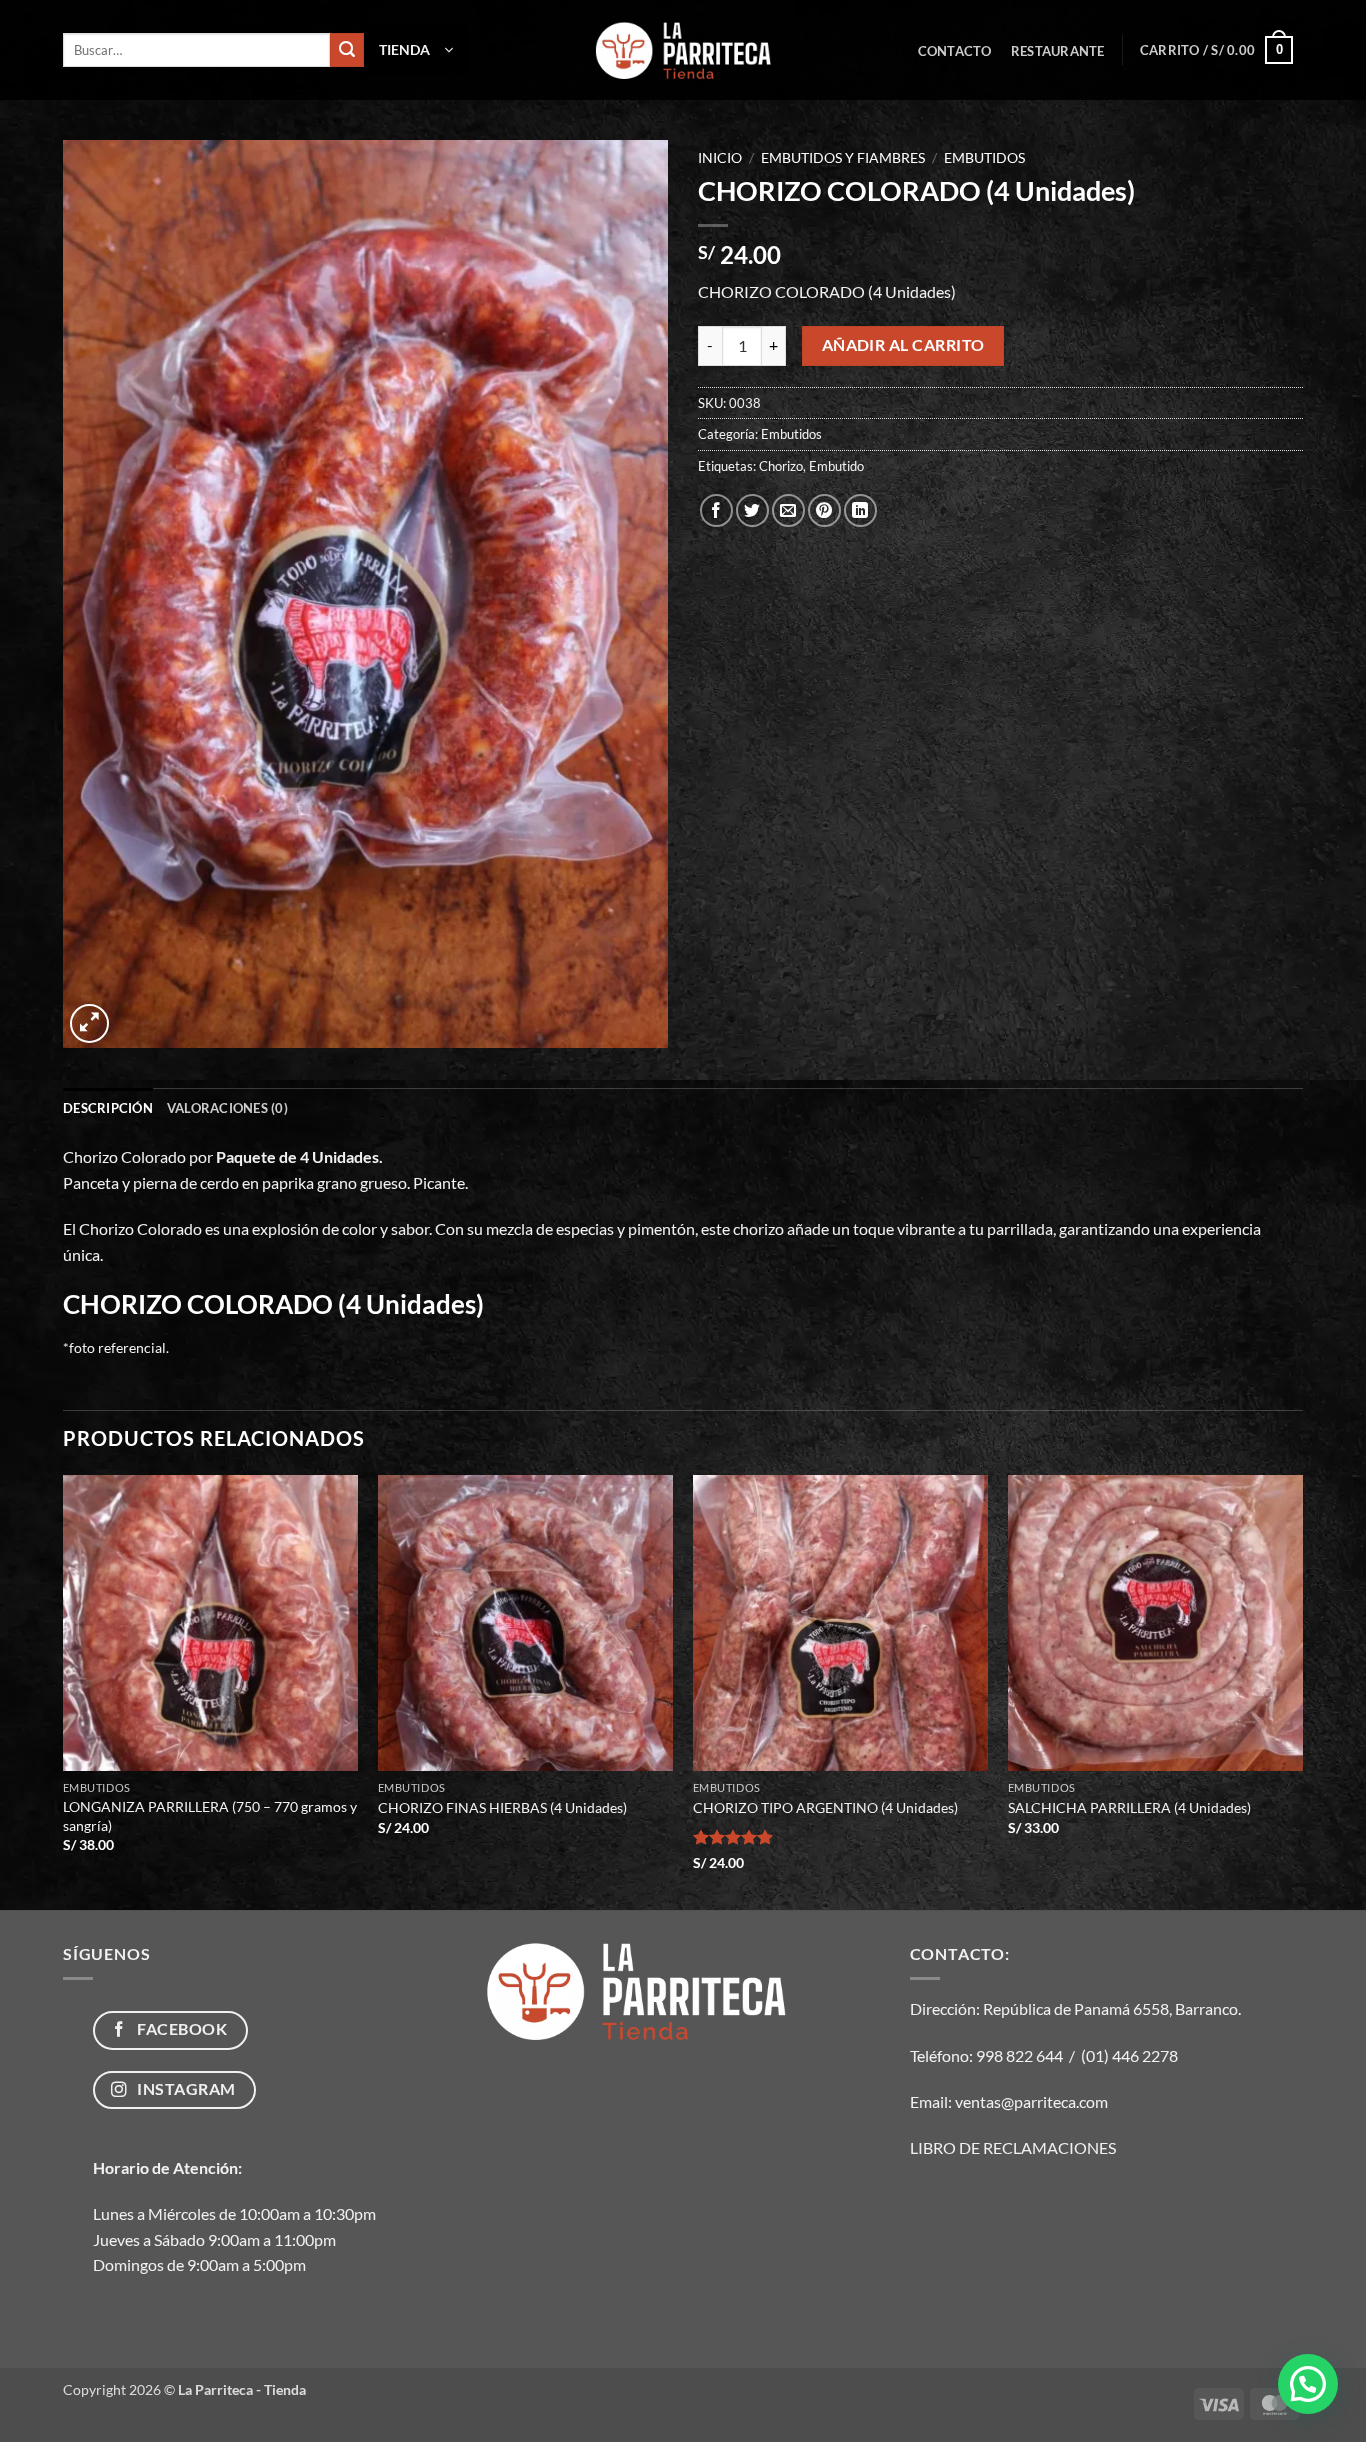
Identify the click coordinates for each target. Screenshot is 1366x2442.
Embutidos (984, 158)
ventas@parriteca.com (1031, 2101)
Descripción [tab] (108, 1108)
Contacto (955, 51)
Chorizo (781, 466)
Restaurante (1058, 51)
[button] (416, 50)
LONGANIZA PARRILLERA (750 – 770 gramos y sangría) (210, 1816)
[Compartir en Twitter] (752, 510)
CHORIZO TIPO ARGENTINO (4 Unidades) (825, 1807)
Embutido (836, 466)
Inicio (720, 158)
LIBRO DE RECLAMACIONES (1013, 2147)
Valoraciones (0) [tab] (227, 1108)
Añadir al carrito (903, 345)
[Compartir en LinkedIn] (860, 510)
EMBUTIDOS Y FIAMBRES (843, 158)
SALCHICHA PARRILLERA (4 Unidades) (1129, 1807)
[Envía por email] (788, 510)
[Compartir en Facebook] (716, 510)
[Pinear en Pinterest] (824, 510)
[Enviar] (347, 50)
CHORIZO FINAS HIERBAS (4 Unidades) (502, 1807)
